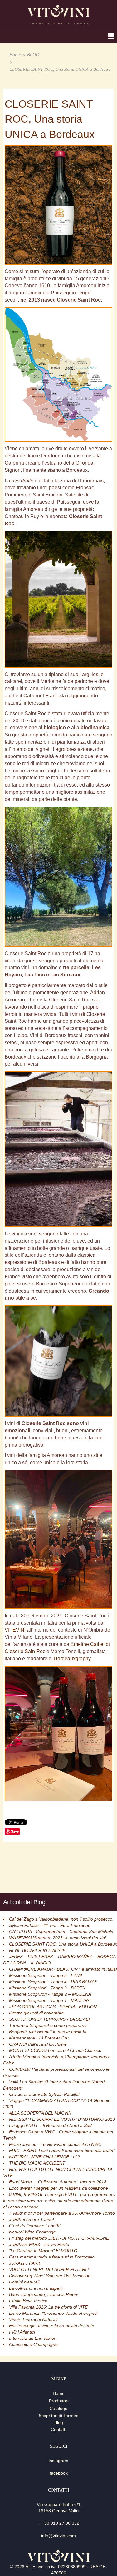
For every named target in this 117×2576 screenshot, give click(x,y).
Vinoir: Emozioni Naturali (33, 2319)
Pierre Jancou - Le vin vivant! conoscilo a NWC (55, 2144)
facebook (59, 2473)
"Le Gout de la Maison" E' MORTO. (44, 2251)
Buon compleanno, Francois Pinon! (44, 2294)
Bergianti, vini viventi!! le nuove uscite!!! (48, 2032)
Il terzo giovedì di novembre (37, 2013)
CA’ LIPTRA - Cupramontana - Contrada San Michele (61, 1932)
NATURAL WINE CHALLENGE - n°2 (44, 2157)
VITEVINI (15, 1630)
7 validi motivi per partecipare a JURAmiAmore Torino (62, 2213)
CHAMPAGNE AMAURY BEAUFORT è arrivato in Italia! (63, 1969)
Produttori (59, 2401)
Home (15, 55)
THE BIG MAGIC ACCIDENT (37, 2163)
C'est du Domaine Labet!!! (35, 2226)
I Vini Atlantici (22, 2332)
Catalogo (58, 2408)
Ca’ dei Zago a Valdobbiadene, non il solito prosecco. (61, 1919)
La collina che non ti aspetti (36, 2288)
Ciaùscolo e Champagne (33, 2344)
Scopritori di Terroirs (58, 2416)
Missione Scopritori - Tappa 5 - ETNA (46, 1975)
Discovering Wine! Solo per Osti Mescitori (50, 2276)
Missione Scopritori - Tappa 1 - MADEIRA (50, 2000)
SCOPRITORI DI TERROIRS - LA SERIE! (49, 2019)
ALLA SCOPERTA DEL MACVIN (40, 2113)
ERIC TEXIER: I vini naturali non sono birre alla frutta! (62, 2151)
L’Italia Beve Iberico (28, 2301)
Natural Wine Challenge (32, 2232)
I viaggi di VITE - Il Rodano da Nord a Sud (50, 2125)
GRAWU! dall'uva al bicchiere (38, 2044)
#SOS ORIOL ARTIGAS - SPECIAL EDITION (53, 2007)
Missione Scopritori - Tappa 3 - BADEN (47, 1988)
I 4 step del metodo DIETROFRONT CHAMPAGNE (59, 2238)
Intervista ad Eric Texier (32, 2338)
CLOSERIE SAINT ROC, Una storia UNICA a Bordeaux (63, 1944)
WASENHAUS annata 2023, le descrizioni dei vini (57, 1938)
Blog (59, 2422)
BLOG (33, 55)
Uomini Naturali (24, 2282)
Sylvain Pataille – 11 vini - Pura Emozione (50, 1925)
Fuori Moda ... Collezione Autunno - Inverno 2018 (58, 2182)
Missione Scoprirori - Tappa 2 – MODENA (50, 1994)
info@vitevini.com (58, 2536)
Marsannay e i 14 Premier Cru (39, 2038)
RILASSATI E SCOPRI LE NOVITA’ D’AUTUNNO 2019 (62, 2119)
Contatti (58, 2429)
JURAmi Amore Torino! (32, 2219)
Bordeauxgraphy (72, 1659)
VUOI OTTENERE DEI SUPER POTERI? (49, 2269)
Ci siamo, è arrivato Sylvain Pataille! (44, 2094)
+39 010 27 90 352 (61, 2523)
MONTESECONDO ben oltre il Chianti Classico (55, 2050)
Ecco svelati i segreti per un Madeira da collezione (58, 2188)
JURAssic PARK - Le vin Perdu (39, 2244)
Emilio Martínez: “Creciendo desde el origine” (54, 2313)
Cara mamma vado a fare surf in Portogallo (52, 2257)
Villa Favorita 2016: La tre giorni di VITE (48, 2307)
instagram (58, 2461)
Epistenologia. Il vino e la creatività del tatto (52, 2326)
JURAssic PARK (25, 2263)
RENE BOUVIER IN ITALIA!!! (37, 1950)
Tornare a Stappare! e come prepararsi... (50, 2025)
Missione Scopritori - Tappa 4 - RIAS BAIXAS (53, 1982)
